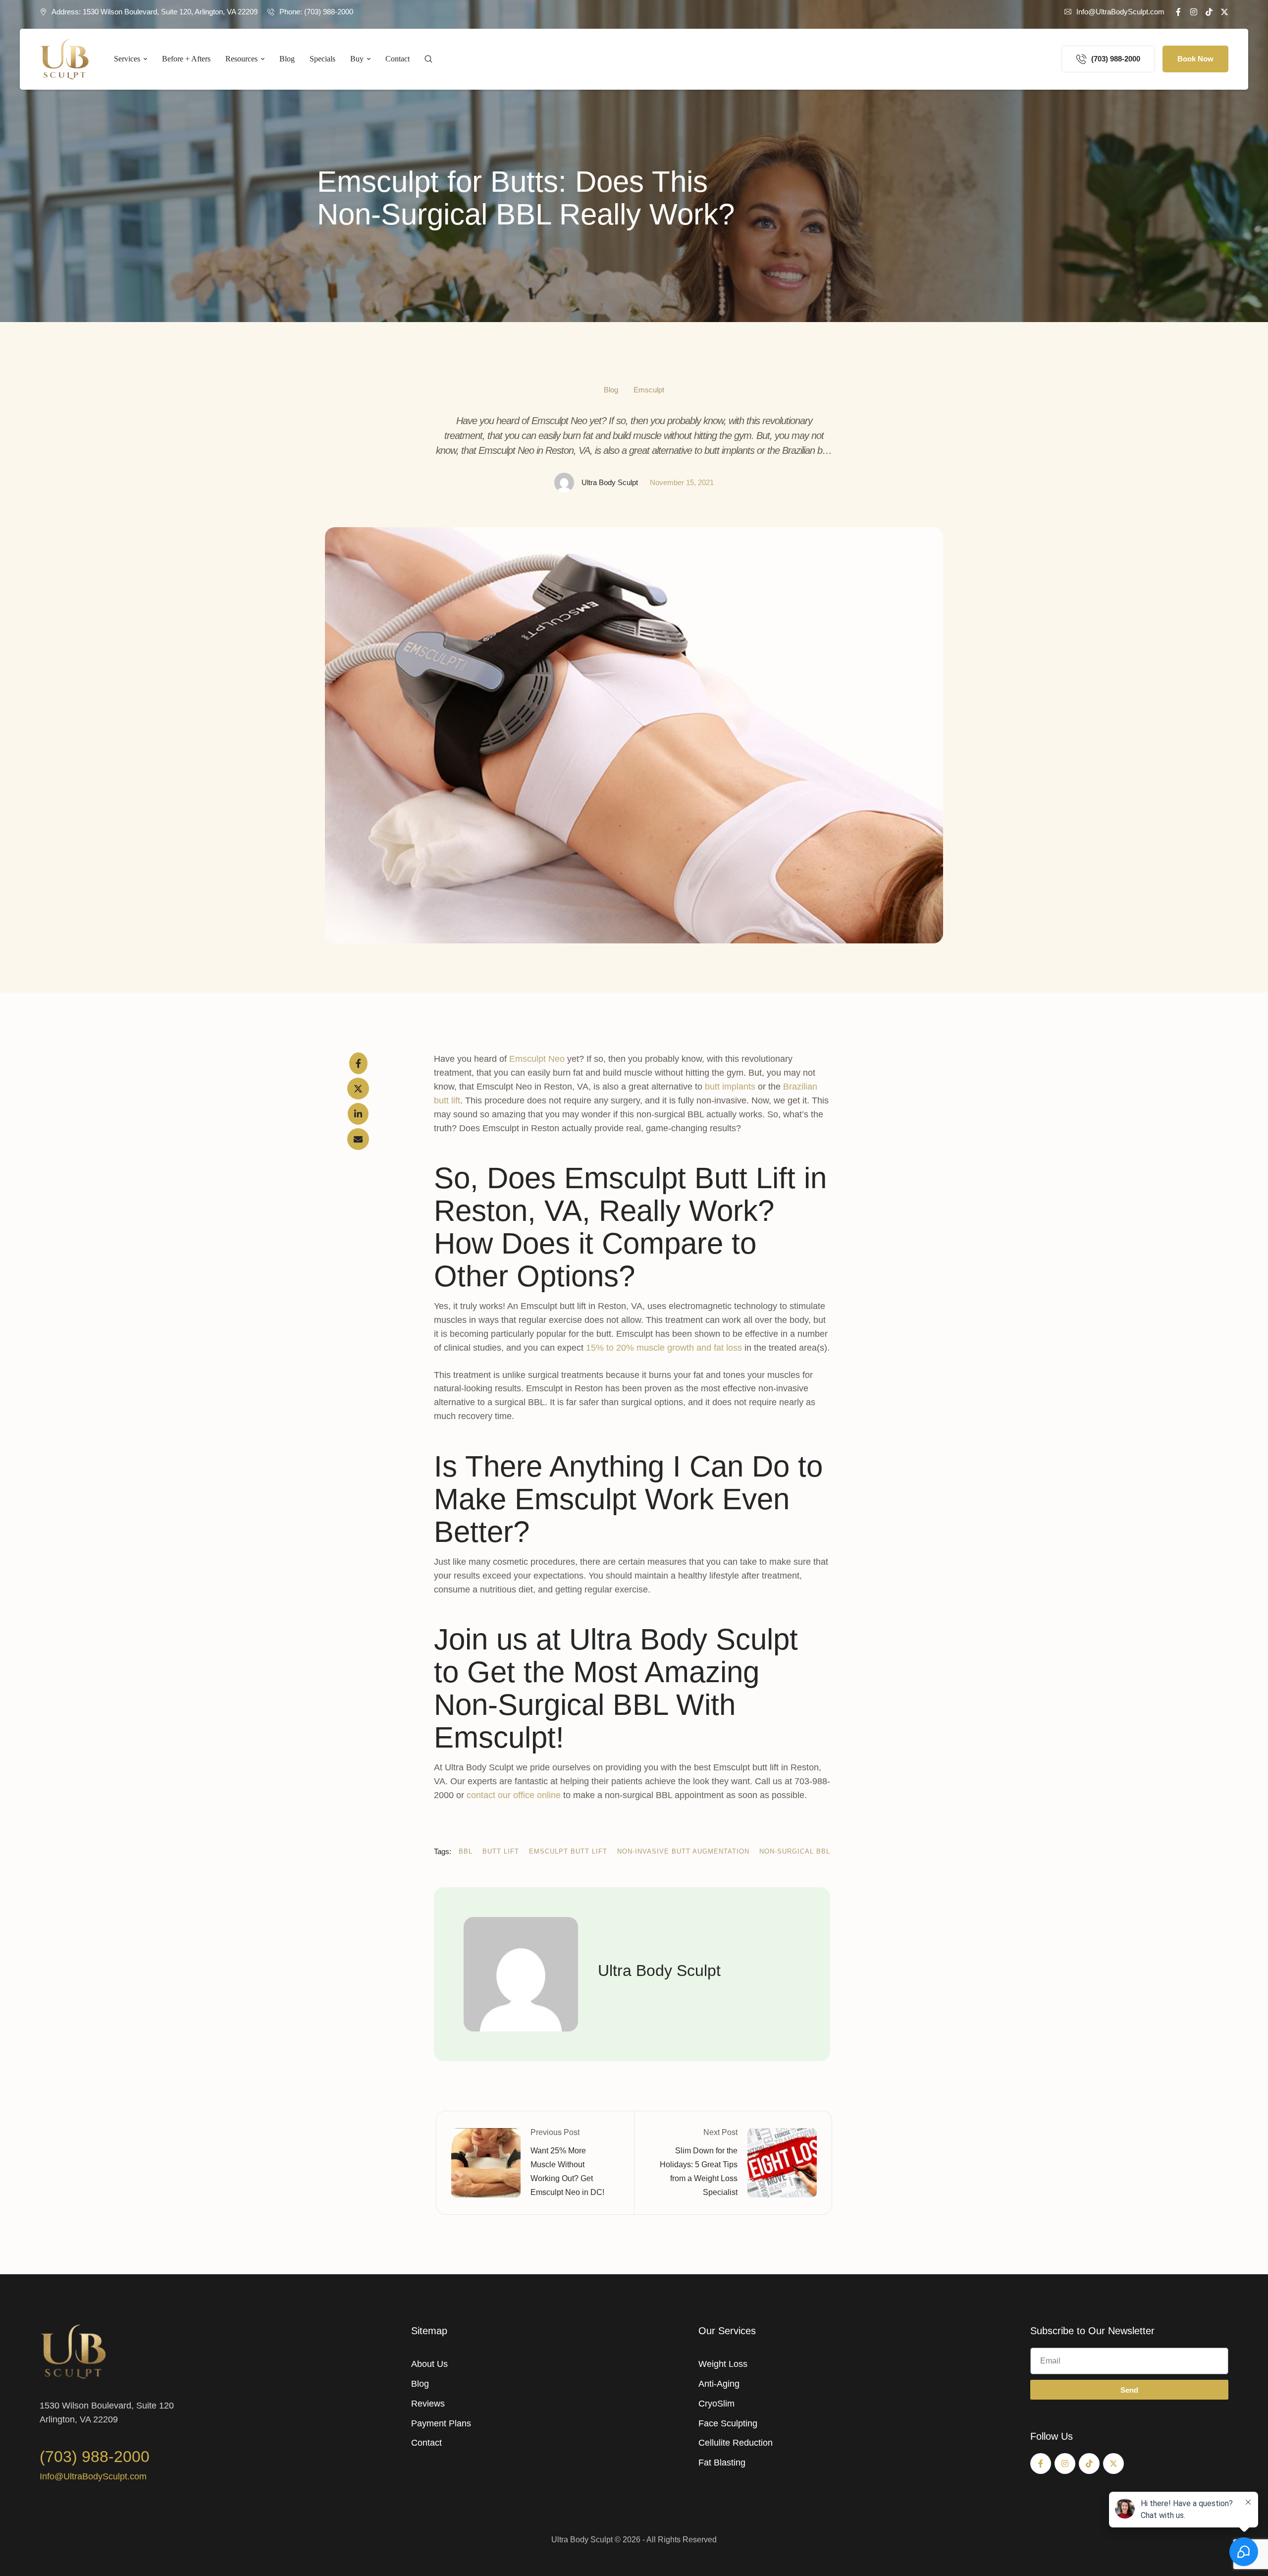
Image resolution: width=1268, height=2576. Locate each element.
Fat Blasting (722, 2463)
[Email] (358, 1139)
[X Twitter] (358, 1089)
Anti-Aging (719, 2384)
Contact (426, 2443)
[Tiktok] (1209, 12)
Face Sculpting (728, 2423)
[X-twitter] (1224, 12)
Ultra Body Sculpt (582, 2540)
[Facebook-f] (1178, 12)
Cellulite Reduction (736, 2443)
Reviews (428, 2404)
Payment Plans (441, 2423)
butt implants (730, 1087)
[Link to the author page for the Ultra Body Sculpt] (564, 483)
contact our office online (514, 1795)
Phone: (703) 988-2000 (316, 12)
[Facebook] (358, 1063)
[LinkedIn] (358, 1114)
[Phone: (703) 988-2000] (271, 12)
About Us (429, 2364)
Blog (420, 2384)
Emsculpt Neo (537, 1059)
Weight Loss (723, 2364)
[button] (1114, 12)
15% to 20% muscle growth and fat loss (664, 1348)
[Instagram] (1194, 12)
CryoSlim (716, 2404)
